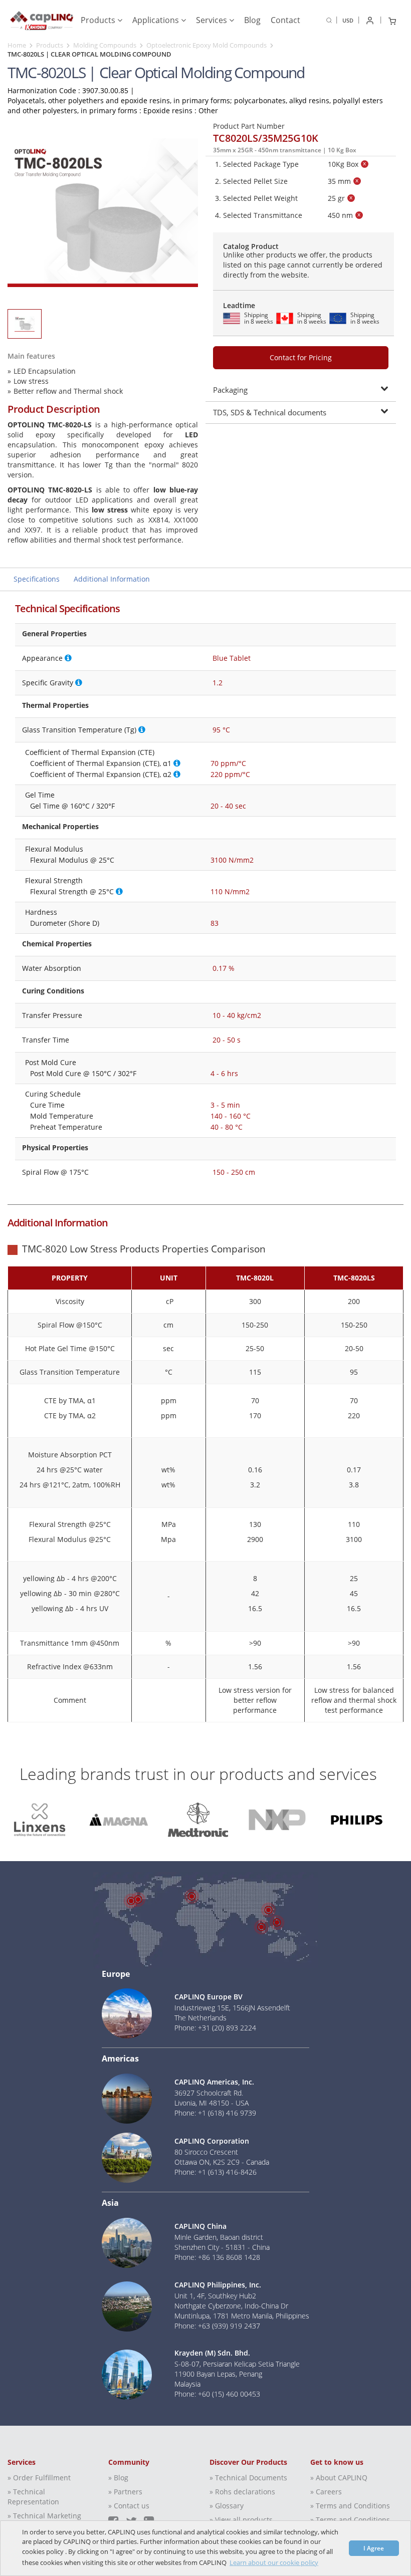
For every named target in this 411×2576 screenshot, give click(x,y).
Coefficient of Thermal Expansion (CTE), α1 (101, 763)
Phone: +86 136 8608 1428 (217, 2257)
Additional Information (112, 579)
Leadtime (239, 305)
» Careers (326, 2492)
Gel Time (40, 795)
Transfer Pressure (52, 1015)
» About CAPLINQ (339, 2478)
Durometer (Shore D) (65, 923)
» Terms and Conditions (350, 2506)
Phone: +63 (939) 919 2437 (217, 2326)
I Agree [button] (374, 2548)
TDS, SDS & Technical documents (270, 412)
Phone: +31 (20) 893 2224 (215, 2028)
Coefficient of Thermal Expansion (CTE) (90, 752)
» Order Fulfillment (39, 2478)
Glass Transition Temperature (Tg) (79, 730)
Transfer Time (46, 1040)
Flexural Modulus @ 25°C (72, 860)
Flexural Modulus (54, 849)
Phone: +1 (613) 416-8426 (216, 2172)
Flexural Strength (54, 880)
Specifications (37, 579)
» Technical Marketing (44, 2516)
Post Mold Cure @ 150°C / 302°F (83, 1073)
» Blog (118, 2478)
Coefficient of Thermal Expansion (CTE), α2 (101, 774)
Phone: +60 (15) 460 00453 (217, 2394)
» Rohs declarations (242, 2492)
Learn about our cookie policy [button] (274, 2562)
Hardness (41, 912)
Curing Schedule (53, 1094)
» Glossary (227, 2506)
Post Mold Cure (51, 1062)
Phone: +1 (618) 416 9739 (215, 2113)
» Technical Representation (33, 2497)
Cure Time (47, 1105)
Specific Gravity (48, 683)
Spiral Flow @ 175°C (55, 1172)
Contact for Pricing (301, 357)
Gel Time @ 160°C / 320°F (72, 806)
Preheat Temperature (66, 1127)
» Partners (125, 2492)
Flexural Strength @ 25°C (72, 891)
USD (348, 20)
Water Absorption (52, 968)
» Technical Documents (248, 2478)
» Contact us (129, 2506)
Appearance (42, 658)
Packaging (230, 390)
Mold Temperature (62, 1116)
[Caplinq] (42, 18)
